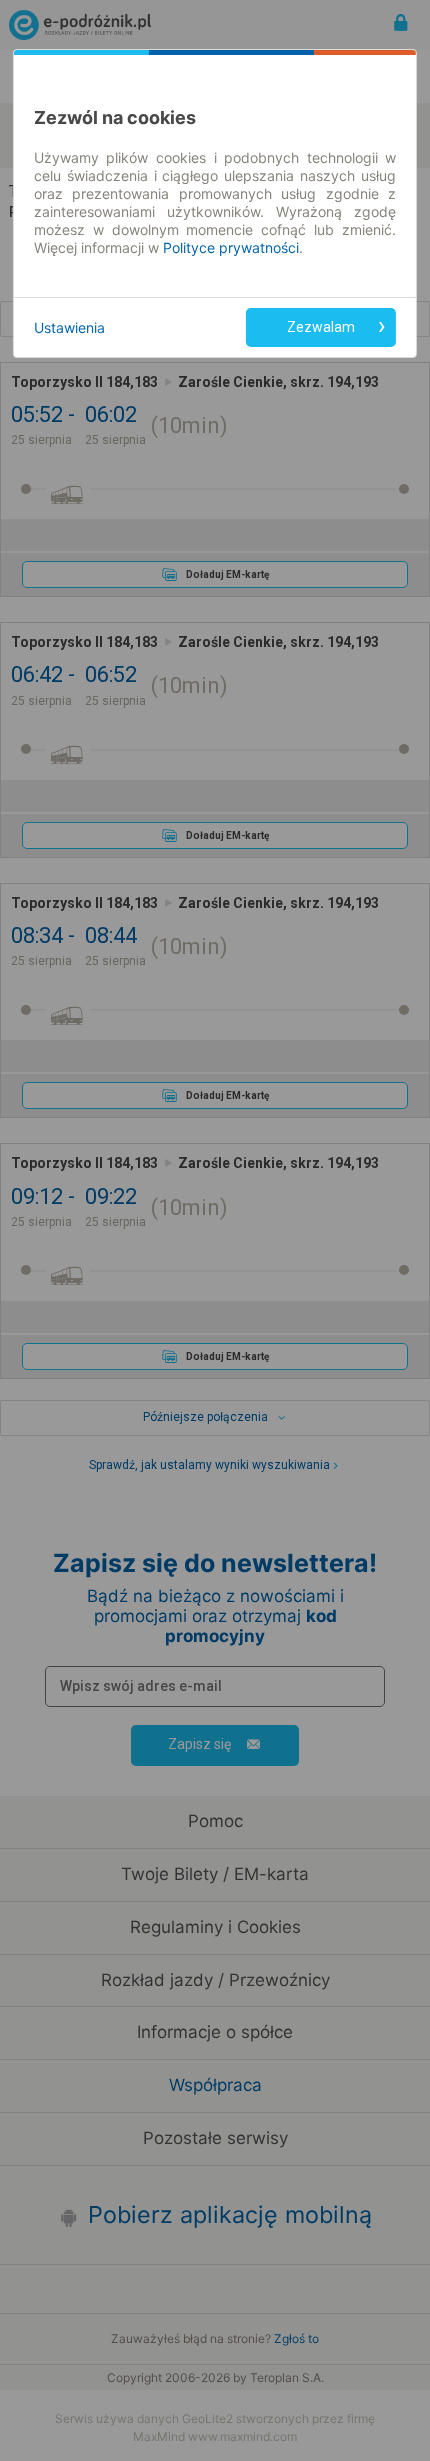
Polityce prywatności (231, 247)
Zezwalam (321, 327)
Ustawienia (69, 327)
